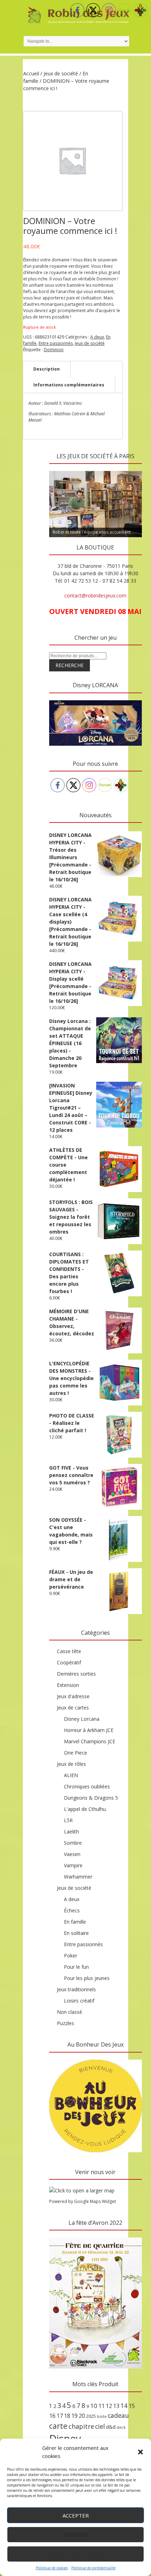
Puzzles (65, 2023)
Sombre (73, 1843)
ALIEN (71, 1775)
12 (109, 2406)
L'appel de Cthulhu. (85, 1809)
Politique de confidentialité (93, 2568)
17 (60, 2416)
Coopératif (69, 1662)
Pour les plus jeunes (87, 1978)
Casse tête (69, 1651)
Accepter (76, 2515)
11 (101, 2406)
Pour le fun (76, 1967)
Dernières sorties (76, 1674)
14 (124, 2406)
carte (58, 2426)
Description (47, 369)
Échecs (72, 1910)
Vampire (73, 1865)
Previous (58, 469)
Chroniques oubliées (87, 1786)
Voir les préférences (76, 2554)
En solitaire (76, 1933)
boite (102, 2416)
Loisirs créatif (79, 2001)
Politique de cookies (52, 2568)
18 (67, 2416)
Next (133, 469)
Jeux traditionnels (76, 1989)
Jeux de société (61, 73)
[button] (140, 2452)
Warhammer (78, 1877)
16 (52, 2416)
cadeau (118, 2415)
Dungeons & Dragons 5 (91, 1798)
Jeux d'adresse (73, 1696)
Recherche (70, 665)
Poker (71, 1956)
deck (121, 2427)
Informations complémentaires (69, 385)
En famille (75, 1922)
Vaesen (72, 1854)
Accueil (31, 73)
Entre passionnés (56, 343)
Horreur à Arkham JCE (89, 1730)
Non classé (70, 2012)
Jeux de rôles (71, 1764)
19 (74, 2416)
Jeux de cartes (73, 1708)
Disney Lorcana (82, 1719)
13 (116, 2406)
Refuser (76, 2535)
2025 (91, 2416)
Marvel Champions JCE (90, 1741)
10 (94, 2406)
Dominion (54, 350)
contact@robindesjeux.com (95, 595)
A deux (97, 337)
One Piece (75, 1753)
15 (132, 2406)
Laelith (71, 1832)
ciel (100, 2426)
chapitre (81, 2426)
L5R (68, 1820)
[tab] (47, 369)
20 (82, 2416)
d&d (111, 2427)
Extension (68, 1685)
